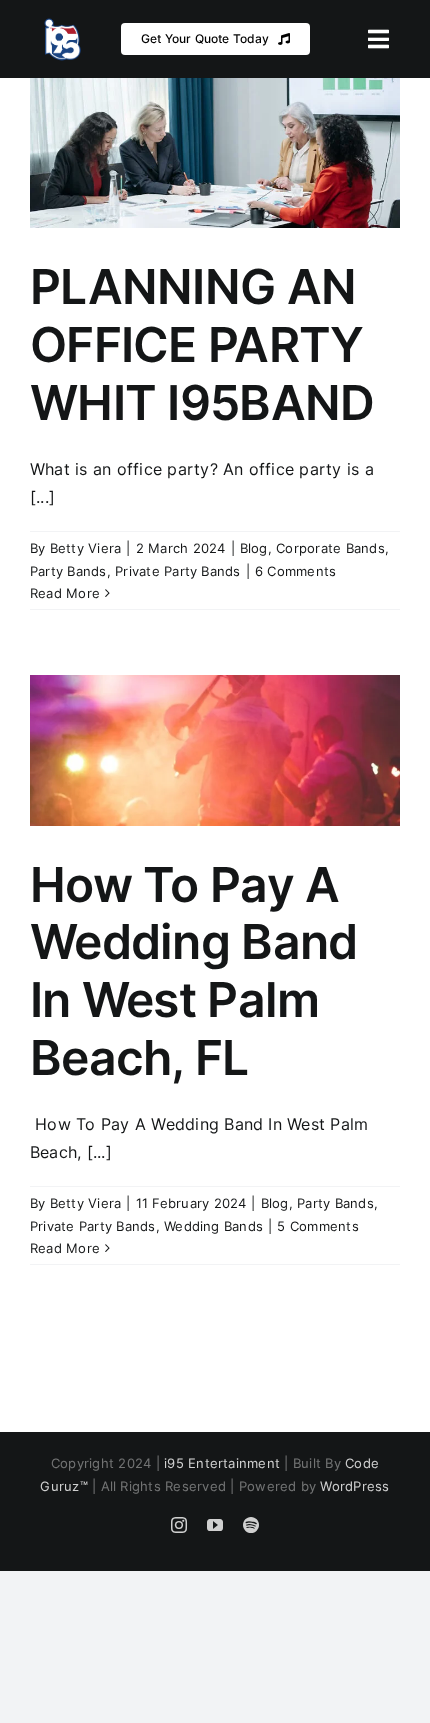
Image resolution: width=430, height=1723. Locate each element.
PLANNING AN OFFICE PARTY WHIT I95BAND (202, 344)
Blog (254, 548)
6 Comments (295, 571)
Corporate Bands (330, 548)
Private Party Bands (178, 571)
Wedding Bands (213, 1226)
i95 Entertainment (222, 1463)
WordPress (354, 1486)
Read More (65, 593)
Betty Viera (86, 548)
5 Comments (317, 1226)
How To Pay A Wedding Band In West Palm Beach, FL (193, 971)
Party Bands (68, 571)
